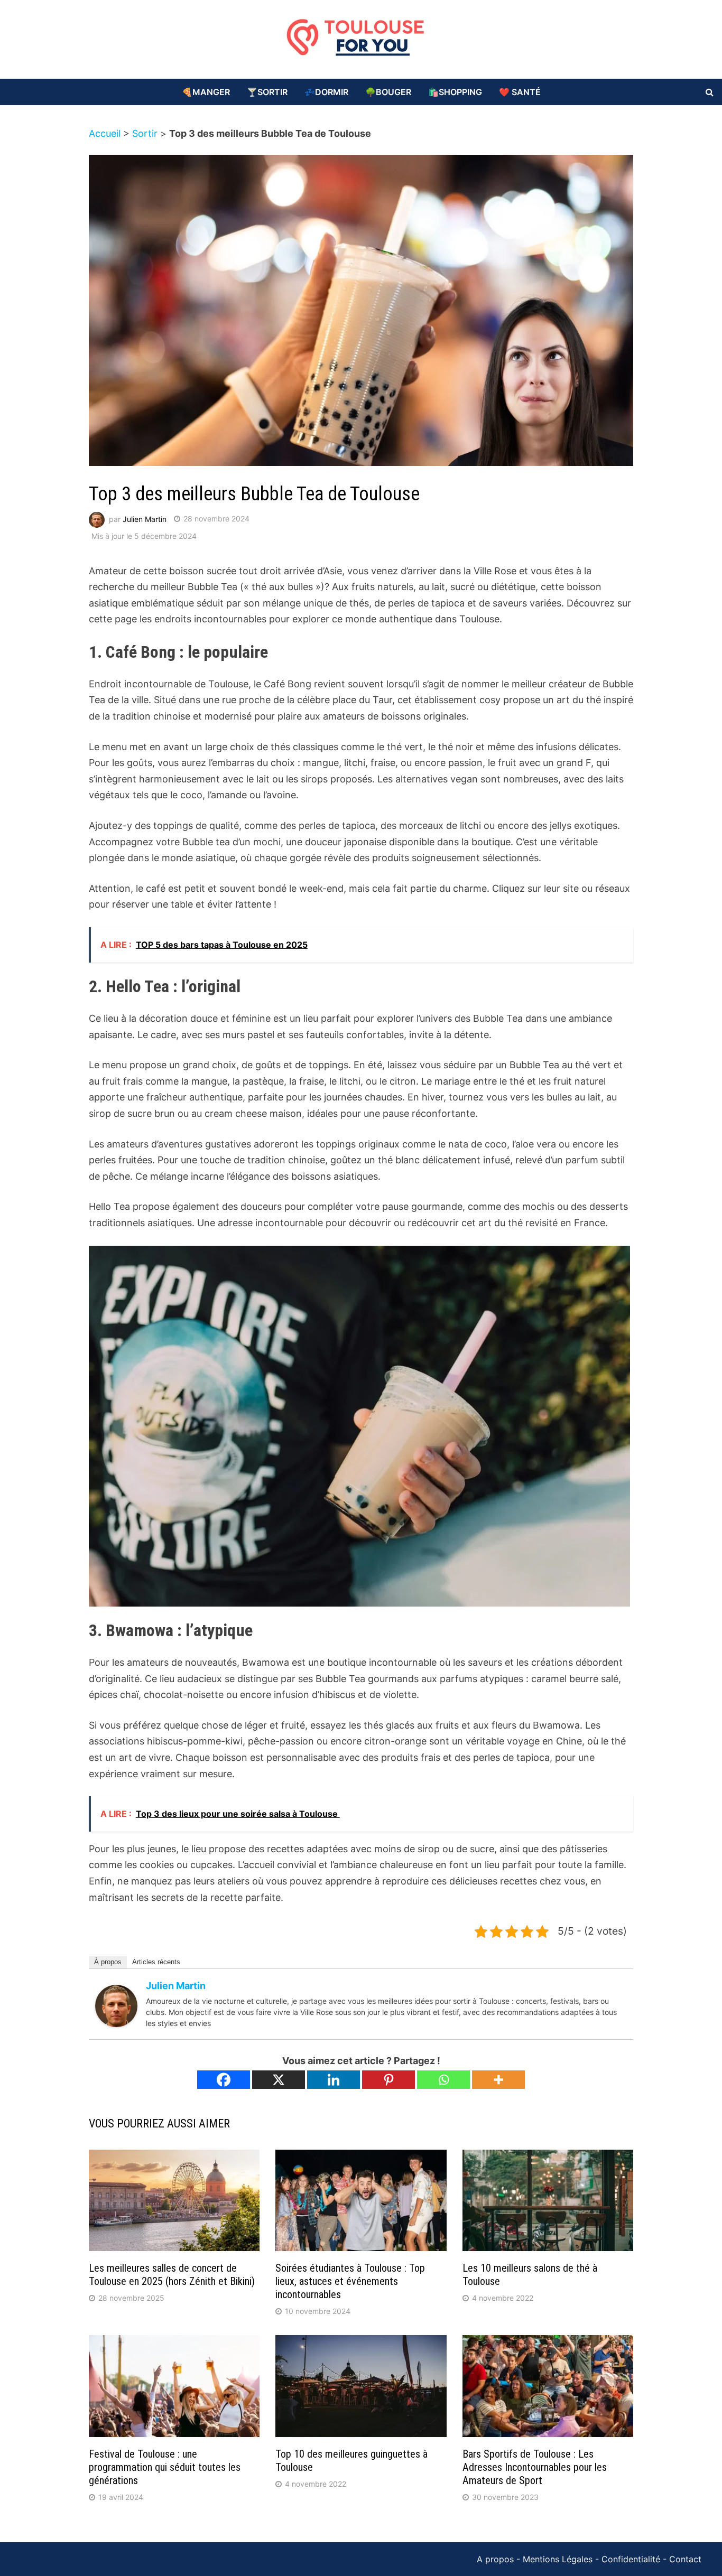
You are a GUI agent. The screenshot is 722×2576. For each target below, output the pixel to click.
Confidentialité (631, 2559)
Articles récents (156, 1962)
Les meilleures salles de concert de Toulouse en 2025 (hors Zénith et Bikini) (172, 2275)
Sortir (145, 133)
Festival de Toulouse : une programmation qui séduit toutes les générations (165, 2467)
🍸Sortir (267, 92)
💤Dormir (326, 92)
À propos (108, 1962)
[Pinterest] (388, 2080)
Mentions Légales (558, 2559)
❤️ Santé (520, 92)
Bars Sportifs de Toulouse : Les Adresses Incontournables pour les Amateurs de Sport (535, 2467)
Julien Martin (145, 519)
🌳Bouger (388, 92)
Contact (685, 2559)
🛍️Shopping (455, 92)
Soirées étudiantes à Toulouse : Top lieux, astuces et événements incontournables (350, 2281)
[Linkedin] (334, 2080)
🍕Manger (206, 92)
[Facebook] (224, 2080)
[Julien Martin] (116, 2005)
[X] (279, 2080)
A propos (495, 2559)
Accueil (105, 133)
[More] (498, 2080)
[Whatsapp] (443, 2080)
